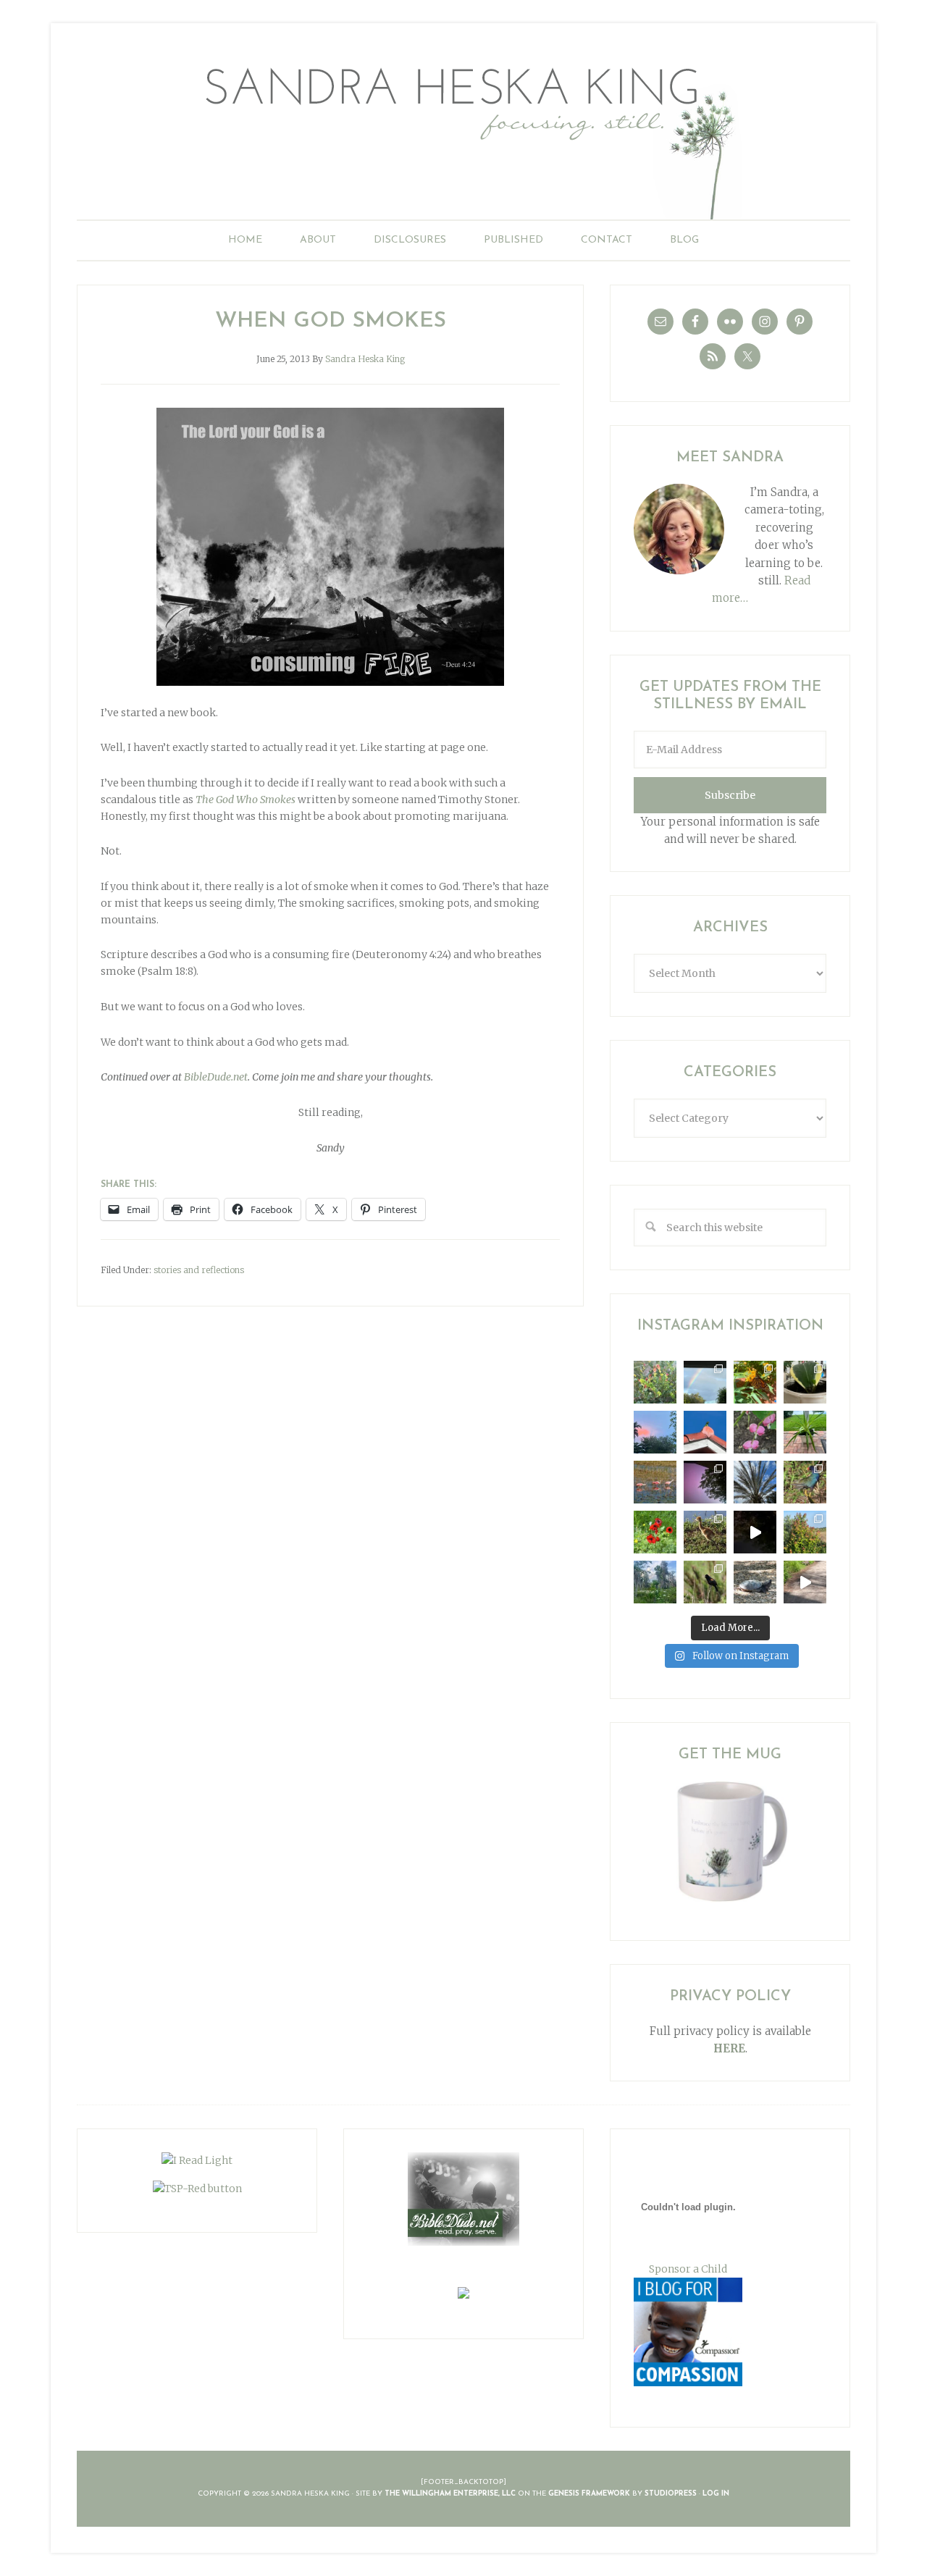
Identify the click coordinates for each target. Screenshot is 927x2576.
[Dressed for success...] (805, 1482)
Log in (716, 2494)
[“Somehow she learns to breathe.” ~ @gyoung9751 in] (655, 1582)
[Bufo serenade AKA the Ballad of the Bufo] (755, 1532)
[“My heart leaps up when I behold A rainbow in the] (705, 1382)
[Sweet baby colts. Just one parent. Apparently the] (705, 1532)
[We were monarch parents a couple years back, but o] (755, 1382)
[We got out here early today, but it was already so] (655, 1482)
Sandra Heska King (463, 134)
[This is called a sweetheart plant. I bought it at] (805, 1382)
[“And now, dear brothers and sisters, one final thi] (655, 1382)
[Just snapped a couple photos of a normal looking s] (705, 1482)
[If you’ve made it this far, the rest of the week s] (755, 1582)
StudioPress (671, 2494)
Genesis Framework (589, 2494)
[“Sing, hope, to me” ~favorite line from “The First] (655, 1532)
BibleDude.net (216, 1077)
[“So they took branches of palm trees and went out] (755, 1482)
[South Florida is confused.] (805, 1532)
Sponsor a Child (688, 2269)
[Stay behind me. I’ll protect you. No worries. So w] (805, 1582)
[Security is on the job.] (705, 1432)
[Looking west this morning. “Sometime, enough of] (655, 1432)
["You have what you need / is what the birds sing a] (705, 1582)
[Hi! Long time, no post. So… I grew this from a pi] (805, 1432)
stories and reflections (199, 1270)
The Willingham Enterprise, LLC (450, 2494)
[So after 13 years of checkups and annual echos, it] (755, 1432)
